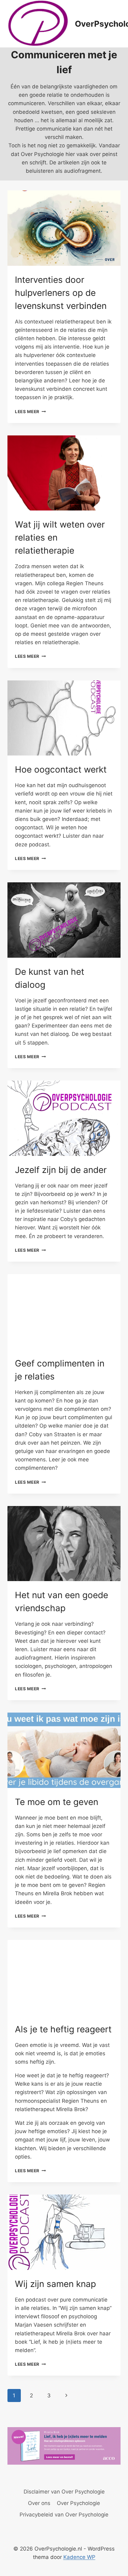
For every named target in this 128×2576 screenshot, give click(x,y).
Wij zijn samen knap (55, 2284)
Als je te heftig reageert (63, 2029)
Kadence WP (79, 2557)
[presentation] (64, 228)
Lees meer (30, 412)
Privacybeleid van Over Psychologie (64, 2515)
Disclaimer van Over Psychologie (64, 2492)
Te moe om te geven (57, 1802)
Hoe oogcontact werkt (61, 769)
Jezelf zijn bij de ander (61, 1170)
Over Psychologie (78, 2503)
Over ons (39, 2503)
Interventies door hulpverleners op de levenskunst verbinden (61, 293)
